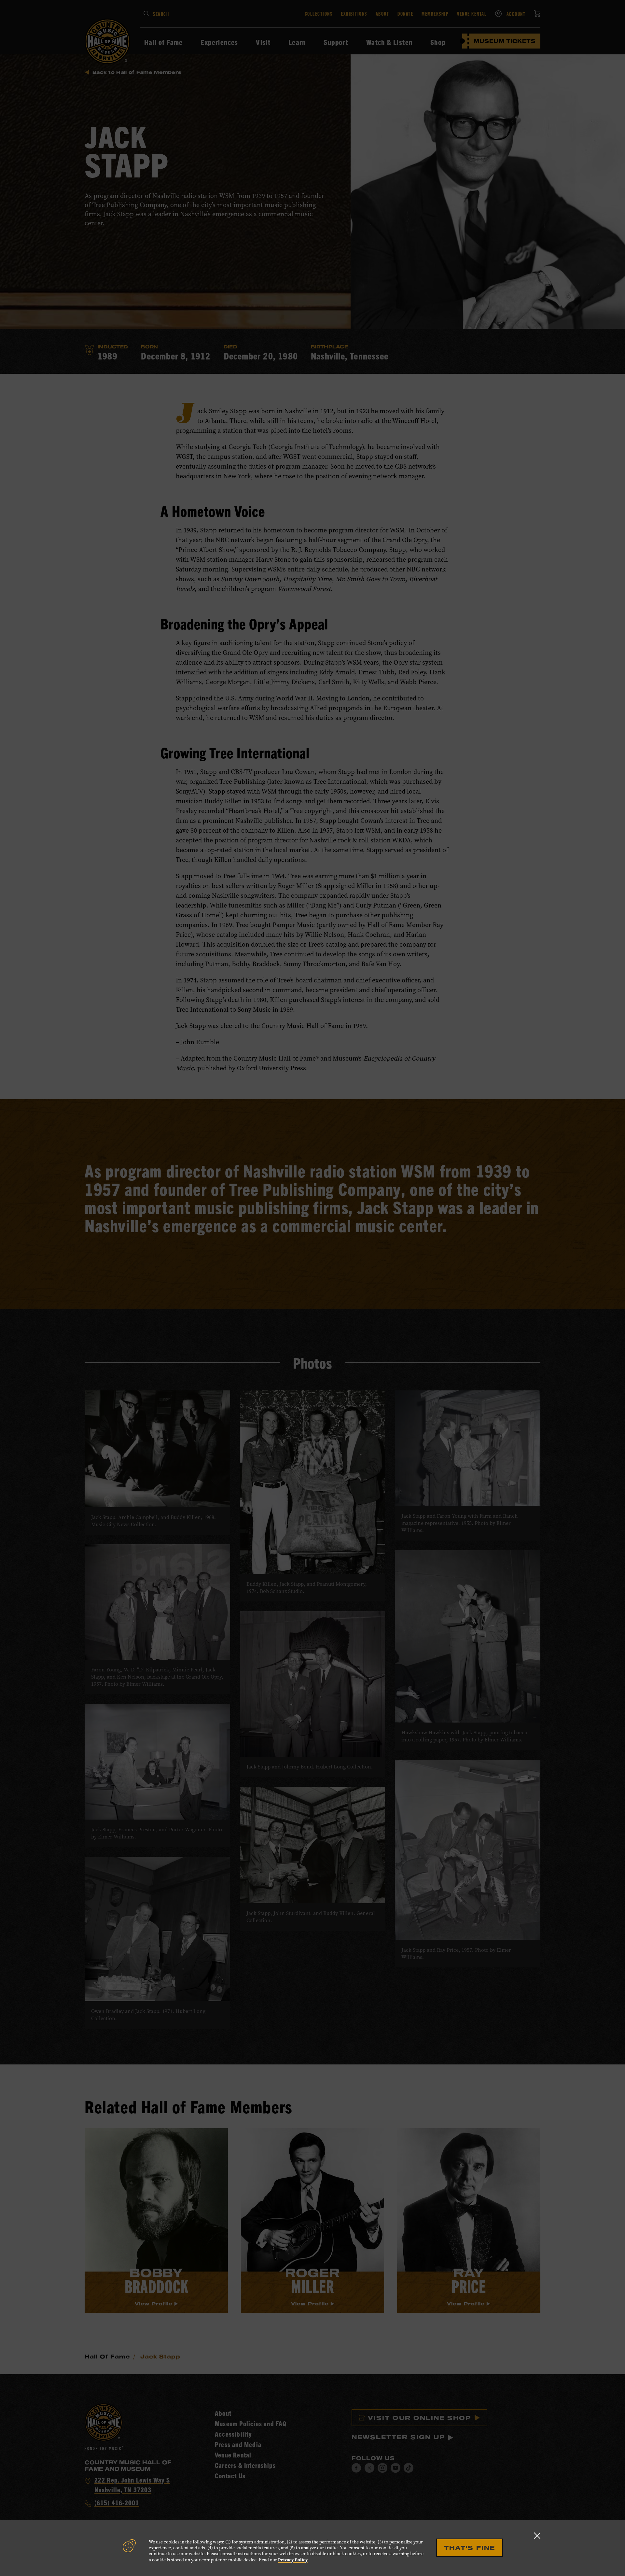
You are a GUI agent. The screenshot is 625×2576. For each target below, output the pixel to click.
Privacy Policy (293, 2560)
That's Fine (470, 2548)
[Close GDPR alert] (537, 2535)
